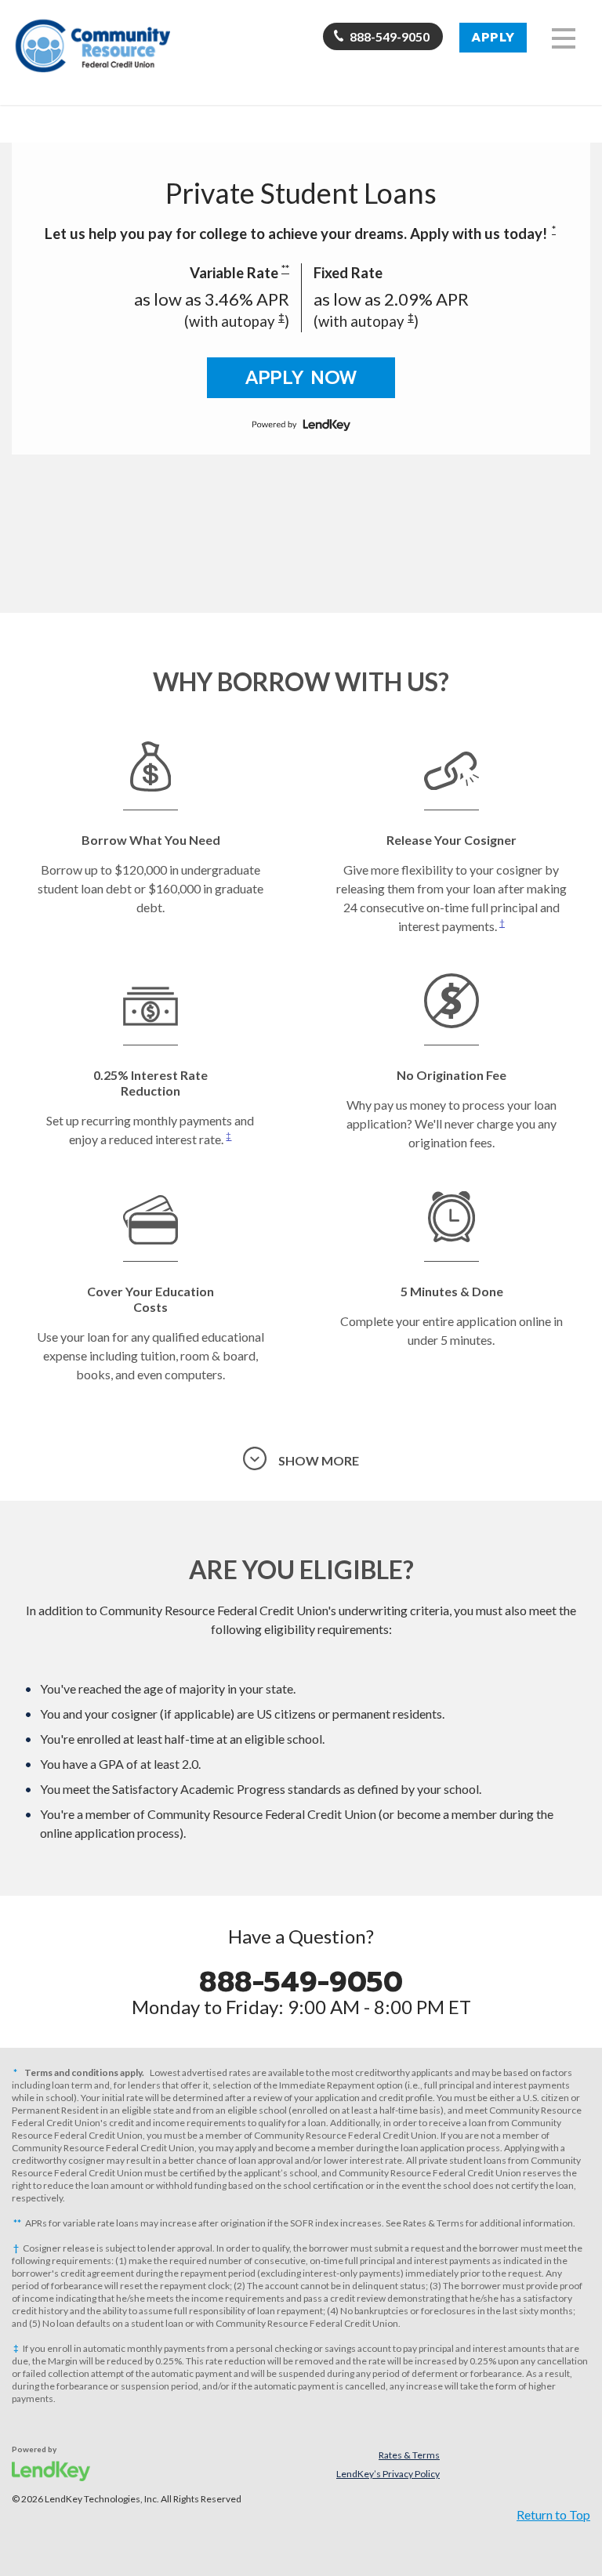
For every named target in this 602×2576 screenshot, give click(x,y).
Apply (493, 38)
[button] (564, 38)
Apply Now (301, 378)
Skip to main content (78, 135)
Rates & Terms (409, 2455)
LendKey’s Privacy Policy (388, 2474)
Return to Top (553, 2514)
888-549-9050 (390, 36)
